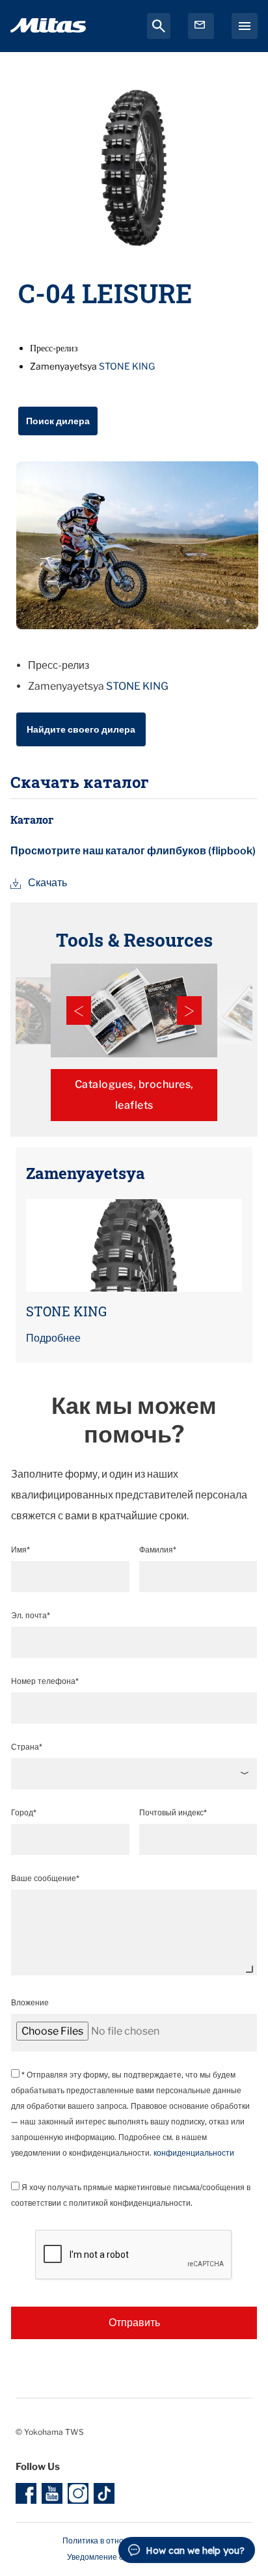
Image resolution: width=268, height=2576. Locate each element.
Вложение (30, 2002)
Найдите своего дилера (81, 729)
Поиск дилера (58, 421)
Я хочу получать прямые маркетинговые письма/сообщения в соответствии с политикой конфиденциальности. (131, 2195)
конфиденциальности (194, 2153)
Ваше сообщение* (45, 1878)
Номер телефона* (45, 1681)
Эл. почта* (31, 1615)
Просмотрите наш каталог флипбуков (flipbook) (133, 851)
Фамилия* (158, 1550)
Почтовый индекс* (173, 1812)
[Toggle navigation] (245, 26)
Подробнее (53, 1338)
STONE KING (127, 366)
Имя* (20, 1550)
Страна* (27, 1747)
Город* (24, 1812)
